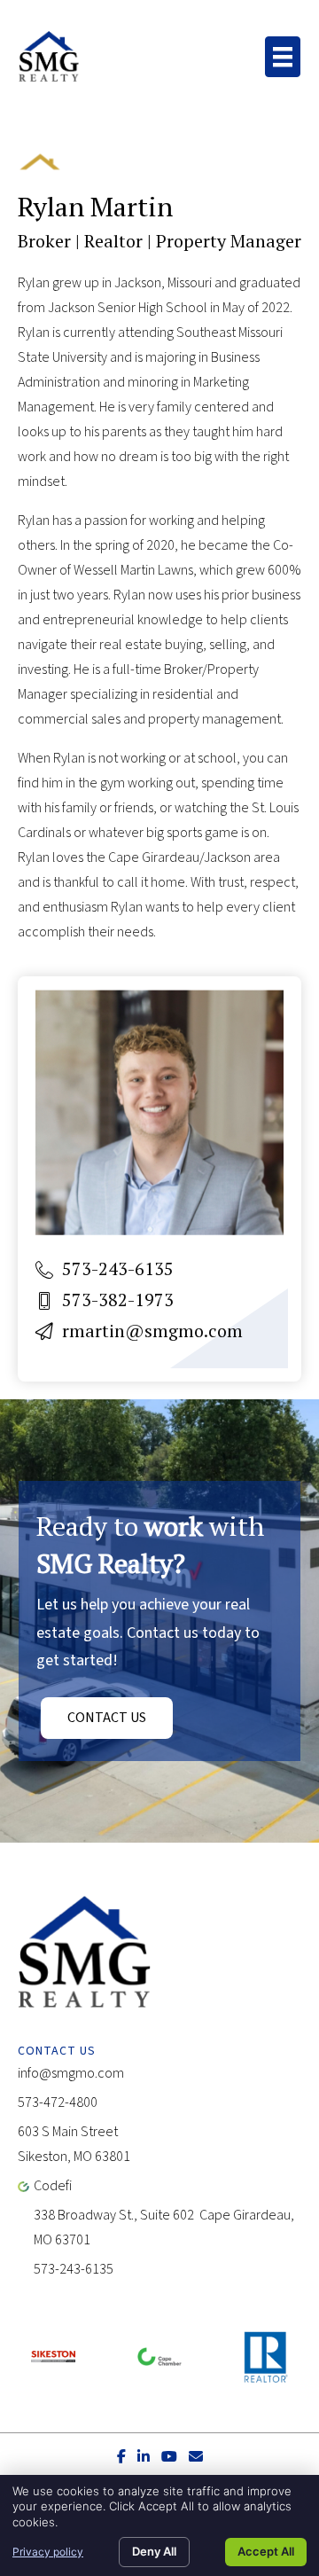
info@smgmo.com (71, 2073)
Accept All (266, 2551)
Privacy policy (48, 2552)
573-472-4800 (58, 2102)
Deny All (154, 2551)
